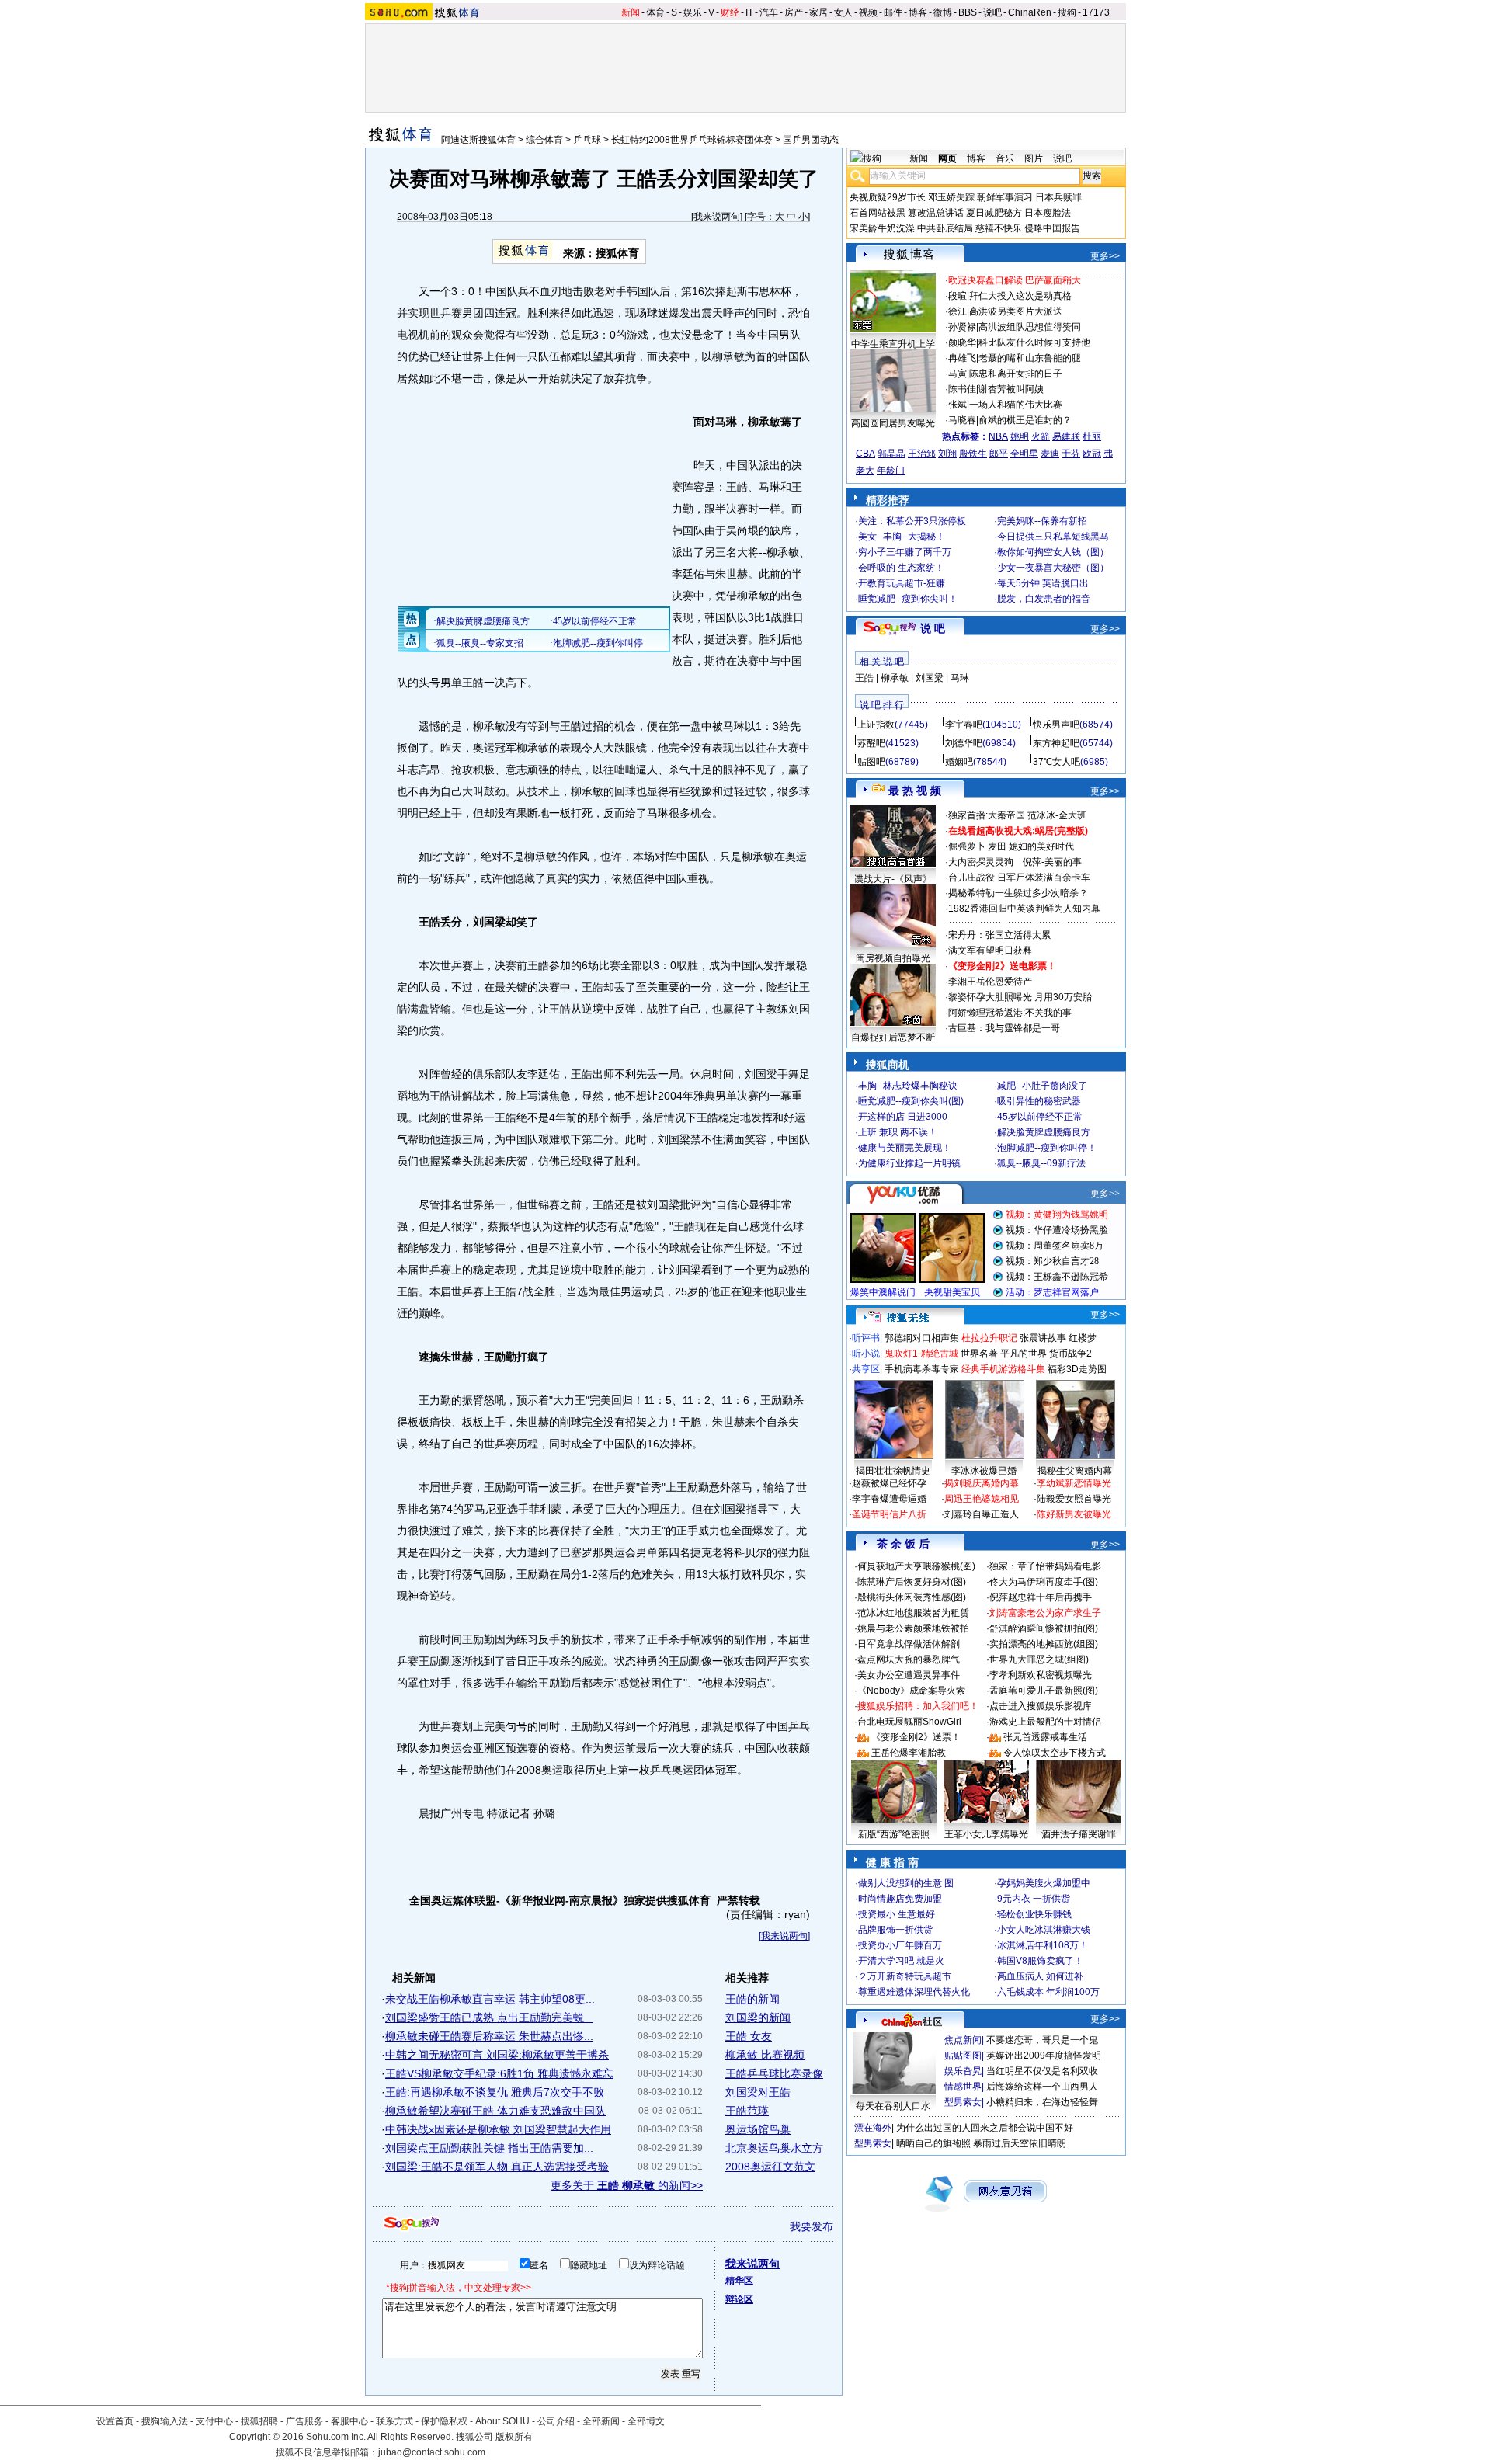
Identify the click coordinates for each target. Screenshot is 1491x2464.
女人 (843, 12)
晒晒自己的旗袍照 (933, 2143)
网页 (947, 158)
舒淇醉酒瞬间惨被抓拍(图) (1044, 1628)
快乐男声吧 (1056, 725)
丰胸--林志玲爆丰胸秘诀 (908, 1086)
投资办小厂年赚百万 (900, 1945)
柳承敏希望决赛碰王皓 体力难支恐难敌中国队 (495, 2111)
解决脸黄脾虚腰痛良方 (1044, 1132)
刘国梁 (930, 678)
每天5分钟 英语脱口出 (1043, 583)
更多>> (1105, 256)
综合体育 (544, 140)
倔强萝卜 (967, 846)
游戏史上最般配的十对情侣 (1045, 1722)
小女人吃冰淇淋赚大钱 (1044, 1930)
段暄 (958, 296)
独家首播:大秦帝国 (987, 815)
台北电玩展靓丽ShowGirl (909, 1722)
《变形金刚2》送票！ (916, 1737)
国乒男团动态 (811, 140)
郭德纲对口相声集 (922, 1338)
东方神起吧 (1056, 743)
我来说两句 (717, 217)
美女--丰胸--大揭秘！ (902, 537)
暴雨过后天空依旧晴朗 (1020, 2143)
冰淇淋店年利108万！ (1043, 1945)
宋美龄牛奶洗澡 (882, 228)
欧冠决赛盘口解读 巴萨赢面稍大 (1015, 280)
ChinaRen (1030, 12)
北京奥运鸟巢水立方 (774, 2148)
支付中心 (214, 2421)
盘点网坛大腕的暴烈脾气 (909, 1659)
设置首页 (115, 2421)
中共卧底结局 (945, 228)
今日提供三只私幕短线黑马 (1053, 537)
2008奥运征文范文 (770, 2167)
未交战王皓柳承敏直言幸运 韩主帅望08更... (490, 1999)
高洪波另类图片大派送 (1016, 311)
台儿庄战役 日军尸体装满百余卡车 (1019, 878)
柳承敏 (895, 678)
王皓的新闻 (752, 1999)
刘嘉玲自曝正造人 (982, 1514)
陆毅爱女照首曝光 (1074, 1499)
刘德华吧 (964, 743)
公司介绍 (556, 2421)
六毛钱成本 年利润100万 (1048, 1992)
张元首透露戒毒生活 (1045, 1737)
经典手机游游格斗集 (1003, 1369)
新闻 (631, 12)
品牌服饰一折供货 (895, 1930)
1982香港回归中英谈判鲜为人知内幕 (1024, 909)
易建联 (1066, 436)
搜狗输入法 (165, 2421)
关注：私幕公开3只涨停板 (912, 521)
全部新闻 (601, 2421)
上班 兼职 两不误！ (898, 1132)
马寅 (958, 374)
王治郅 (922, 454)
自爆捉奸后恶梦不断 (893, 1037)
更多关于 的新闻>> (627, 2185)
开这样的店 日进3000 (903, 1117)
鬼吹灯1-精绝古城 (921, 1354)
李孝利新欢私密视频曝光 (1041, 1675)
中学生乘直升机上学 (893, 344)
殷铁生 (973, 454)
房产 (794, 12)
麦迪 (1050, 454)
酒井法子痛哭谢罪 (1079, 1834)
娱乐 (693, 12)
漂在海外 (873, 2128)
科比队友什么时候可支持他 (1034, 342)
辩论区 (739, 2299)
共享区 (866, 1369)
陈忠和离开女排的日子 (1016, 374)
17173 (1096, 12)
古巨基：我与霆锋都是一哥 (1004, 1028)
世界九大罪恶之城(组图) (1039, 1659)
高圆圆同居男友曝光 (893, 423)
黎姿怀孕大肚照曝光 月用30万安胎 (1020, 997)
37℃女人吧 (1057, 762)
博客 (918, 12)
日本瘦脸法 (1048, 213)
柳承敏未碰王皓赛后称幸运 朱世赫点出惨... (489, 2036)
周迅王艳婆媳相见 (982, 1499)
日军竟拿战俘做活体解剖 (909, 1644)
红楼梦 (1083, 1338)
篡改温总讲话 (936, 213)
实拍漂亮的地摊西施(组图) (1044, 1644)
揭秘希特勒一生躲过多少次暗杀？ (1018, 893)
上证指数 (876, 725)
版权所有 (514, 2437)
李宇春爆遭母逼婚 (889, 1499)
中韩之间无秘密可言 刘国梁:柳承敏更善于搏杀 (497, 2055)
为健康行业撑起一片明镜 (909, 1163)
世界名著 (979, 1354)
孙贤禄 (962, 327)
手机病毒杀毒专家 (922, 1369)
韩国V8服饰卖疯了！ (1040, 1961)
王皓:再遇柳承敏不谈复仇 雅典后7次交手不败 (495, 2092)
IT (749, 12)
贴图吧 (871, 762)
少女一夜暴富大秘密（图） (1053, 568)
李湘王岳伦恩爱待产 (990, 982)
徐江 (958, 311)
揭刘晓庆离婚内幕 (982, 1483)
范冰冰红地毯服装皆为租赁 (913, 1613)
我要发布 (812, 2226)
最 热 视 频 (915, 791)
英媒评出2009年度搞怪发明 (1044, 2056)
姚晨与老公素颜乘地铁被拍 (913, 1628)
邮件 (893, 12)
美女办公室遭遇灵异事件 (909, 1675)
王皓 (864, 678)
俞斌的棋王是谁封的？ (1025, 420)
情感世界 (963, 2087)
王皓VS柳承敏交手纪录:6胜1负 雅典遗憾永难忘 (499, 2073)
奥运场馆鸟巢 (758, 2129)
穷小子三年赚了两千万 (905, 552)
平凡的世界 (1024, 1354)
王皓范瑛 (747, 2111)
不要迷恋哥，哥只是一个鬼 (1042, 2040)
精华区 (739, 2281)
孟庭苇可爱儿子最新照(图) (1044, 1691)
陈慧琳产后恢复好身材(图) (912, 1582)
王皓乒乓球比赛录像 (774, 2073)
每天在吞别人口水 (893, 2106)
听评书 (866, 1338)
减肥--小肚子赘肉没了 (1042, 1086)
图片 (1034, 158)
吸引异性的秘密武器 (1039, 1101)
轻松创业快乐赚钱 (1034, 1914)
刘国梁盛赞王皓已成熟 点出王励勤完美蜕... (489, 2017)
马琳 (960, 678)
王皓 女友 (749, 2036)
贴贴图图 (963, 2056)
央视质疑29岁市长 (888, 197)
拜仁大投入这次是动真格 (1020, 296)
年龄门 (891, 471)
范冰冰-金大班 (1057, 815)
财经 (730, 12)
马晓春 (962, 420)
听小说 (866, 1354)
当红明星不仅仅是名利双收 (1042, 2071)
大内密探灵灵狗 (981, 862)
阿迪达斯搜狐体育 (478, 140)
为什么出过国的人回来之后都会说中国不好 (985, 2128)
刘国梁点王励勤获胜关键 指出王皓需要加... (489, 2148)
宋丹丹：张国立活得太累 (999, 935)
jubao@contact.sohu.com (432, 2452)
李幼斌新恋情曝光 (1074, 1483)
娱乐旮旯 (963, 2071)
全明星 (1024, 454)
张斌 (958, 405)
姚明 (1020, 436)
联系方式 (394, 2421)
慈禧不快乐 (999, 228)
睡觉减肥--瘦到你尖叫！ (908, 599)
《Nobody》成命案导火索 (911, 1691)
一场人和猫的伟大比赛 (1016, 405)
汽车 (769, 12)
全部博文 (646, 2421)
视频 (868, 12)
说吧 (992, 12)
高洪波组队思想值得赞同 (1030, 327)
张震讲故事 (1043, 1338)
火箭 (1041, 436)
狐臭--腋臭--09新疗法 (1041, 1163)
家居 (818, 12)
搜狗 (1067, 12)
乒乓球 (587, 140)
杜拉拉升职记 (989, 1338)
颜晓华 (962, 342)
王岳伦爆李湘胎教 (909, 1753)
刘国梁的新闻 (758, 2017)
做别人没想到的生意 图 (906, 1883)
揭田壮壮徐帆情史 (893, 1471)
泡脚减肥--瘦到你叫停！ (1047, 1148)
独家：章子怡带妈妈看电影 (1045, 1566)
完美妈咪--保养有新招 (1042, 521)
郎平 (999, 454)
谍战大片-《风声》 (893, 879)
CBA (865, 454)
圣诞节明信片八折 (889, 1514)
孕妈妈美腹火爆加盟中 (1044, 1883)
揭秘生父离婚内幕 (1075, 1471)
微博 (943, 12)
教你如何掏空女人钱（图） (1053, 552)
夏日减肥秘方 (994, 213)
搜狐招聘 (259, 2421)
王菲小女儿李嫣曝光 (986, 1834)
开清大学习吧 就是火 (901, 1961)
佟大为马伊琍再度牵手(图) (1044, 1582)
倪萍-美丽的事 (1052, 862)
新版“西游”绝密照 (894, 1834)
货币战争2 (1070, 1354)
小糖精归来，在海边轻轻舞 (1042, 2102)
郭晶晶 (891, 454)
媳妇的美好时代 (1041, 846)
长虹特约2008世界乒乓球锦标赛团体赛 (692, 140)
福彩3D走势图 (1077, 1369)
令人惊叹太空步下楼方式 (1055, 1753)
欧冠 (1092, 454)
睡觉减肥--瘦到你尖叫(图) (911, 1101)
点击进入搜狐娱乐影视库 (1041, 1706)
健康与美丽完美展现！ (905, 1148)
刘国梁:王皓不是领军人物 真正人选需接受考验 (497, 2167)
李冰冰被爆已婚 (984, 1471)
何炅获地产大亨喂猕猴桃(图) (916, 1566)
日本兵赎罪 (1058, 197)
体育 (655, 12)
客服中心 (349, 2421)
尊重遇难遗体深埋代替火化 (914, 1992)
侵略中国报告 (1052, 228)
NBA (998, 436)
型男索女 (963, 2102)
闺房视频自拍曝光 (893, 958)
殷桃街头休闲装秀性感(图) (912, 1597)
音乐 (1005, 158)
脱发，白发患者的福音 (1044, 599)
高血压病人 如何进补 (1040, 1976)
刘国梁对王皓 (758, 2092)
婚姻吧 (959, 762)
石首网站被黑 (878, 213)
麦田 (997, 846)
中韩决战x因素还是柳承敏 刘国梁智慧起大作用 (498, 2129)
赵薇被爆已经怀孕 (889, 1483)
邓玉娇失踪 (951, 197)
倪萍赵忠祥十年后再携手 (1041, 1597)
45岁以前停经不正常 (1040, 1117)
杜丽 (1092, 436)
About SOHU (502, 2421)
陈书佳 (962, 389)
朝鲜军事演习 (1005, 197)
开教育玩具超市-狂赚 (902, 583)
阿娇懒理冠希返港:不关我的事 (1010, 1013)
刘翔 (947, 454)
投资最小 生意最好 (897, 1914)
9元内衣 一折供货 (1034, 1899)
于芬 (1071, 454)
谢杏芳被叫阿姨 (1011, 389)
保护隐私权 (444, 2421)
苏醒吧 (871, 743)
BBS (968, 12)
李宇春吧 (964, 725)
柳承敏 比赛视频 (765, 2055)
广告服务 (304, 2421)
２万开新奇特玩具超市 (905, 1976)
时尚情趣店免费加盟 (900, 1899)
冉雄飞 (962, 358)
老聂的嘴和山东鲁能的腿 (1030, 358)
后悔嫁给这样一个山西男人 (1042, 2087)
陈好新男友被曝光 (1074, 1514)
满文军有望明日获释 (990, 950)
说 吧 (933, 628)
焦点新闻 (963, 2040)
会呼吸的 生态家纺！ (901, 568)
